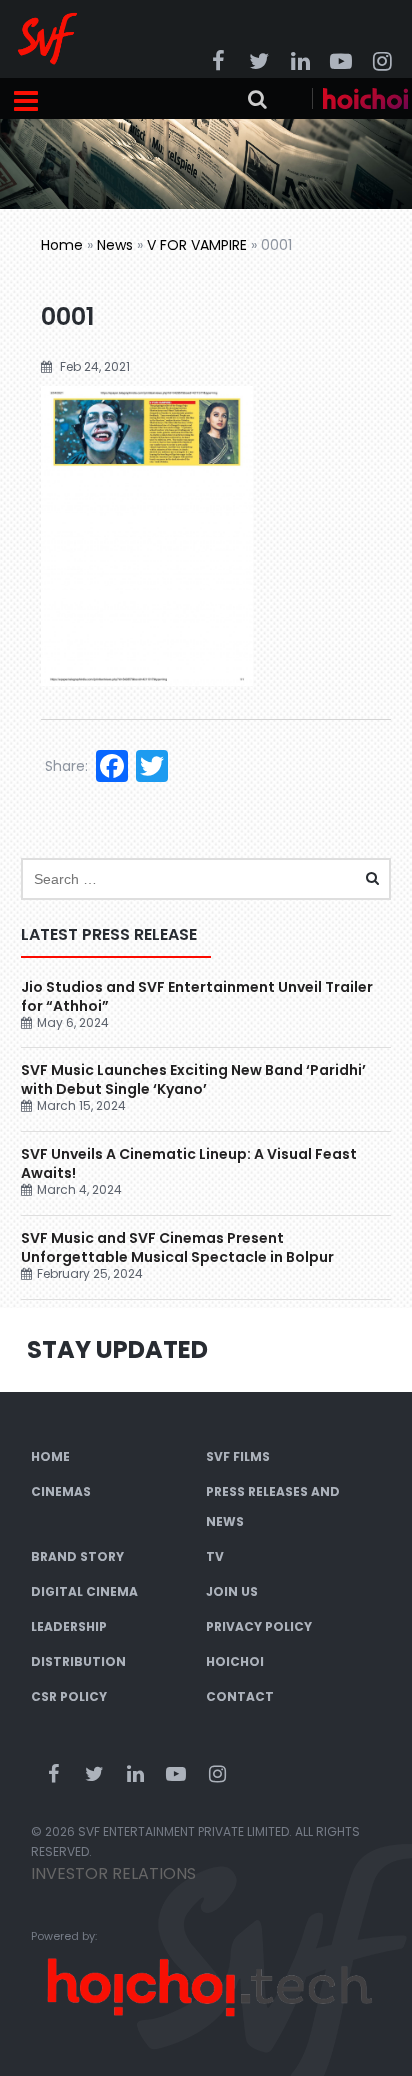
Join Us (232, 1591)
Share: (66, 766)
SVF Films (238, 1456)
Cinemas (61, 1491)
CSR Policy (69, 1696)
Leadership (69, 1626)
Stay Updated (117, 1349)
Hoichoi (235, 1661)
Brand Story (77, 1556)
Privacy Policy (259, 1626)
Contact (240, 1696)
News (115, 245)
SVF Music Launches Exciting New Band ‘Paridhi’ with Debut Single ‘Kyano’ (193, 1079)
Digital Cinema (84, 1591)
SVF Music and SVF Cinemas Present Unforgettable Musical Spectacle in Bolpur (177, 1247)
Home (62, 245)
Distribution (78, 1661)
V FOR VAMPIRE (197, 245)
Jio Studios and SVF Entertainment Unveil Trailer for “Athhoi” (197, 996)
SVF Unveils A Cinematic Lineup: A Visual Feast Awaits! (189, 1163)
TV (215, 1556)
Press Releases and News (273, 1506)
